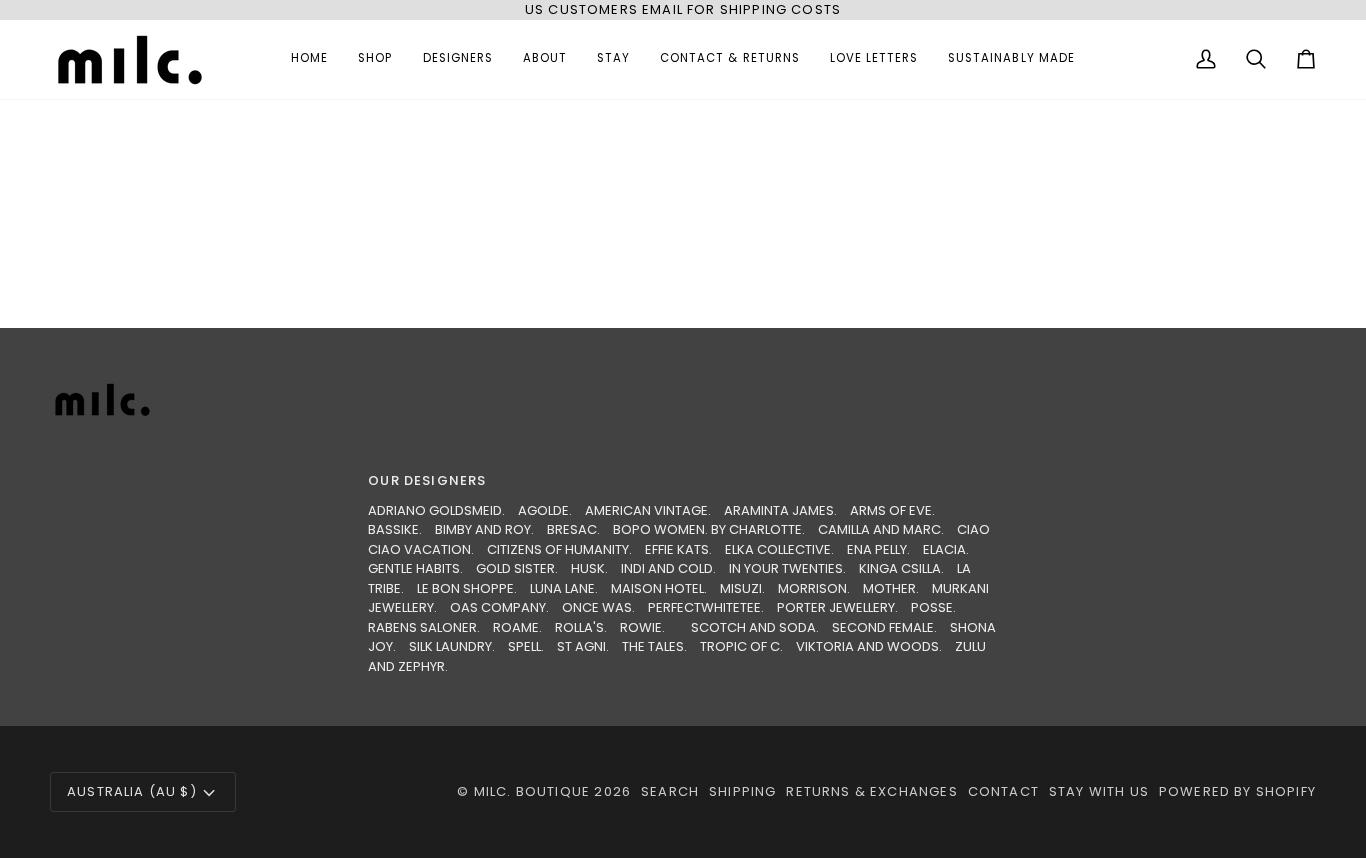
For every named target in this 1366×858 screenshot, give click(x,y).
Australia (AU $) (132, 791)
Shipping (742, 791)
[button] (375, 59)
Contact (1003, 791)
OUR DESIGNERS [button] (427, 480)
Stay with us (1099, 791)
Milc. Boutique (532, 791)
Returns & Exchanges (871, 791)
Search (670, 791)
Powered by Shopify (1237, 791)
